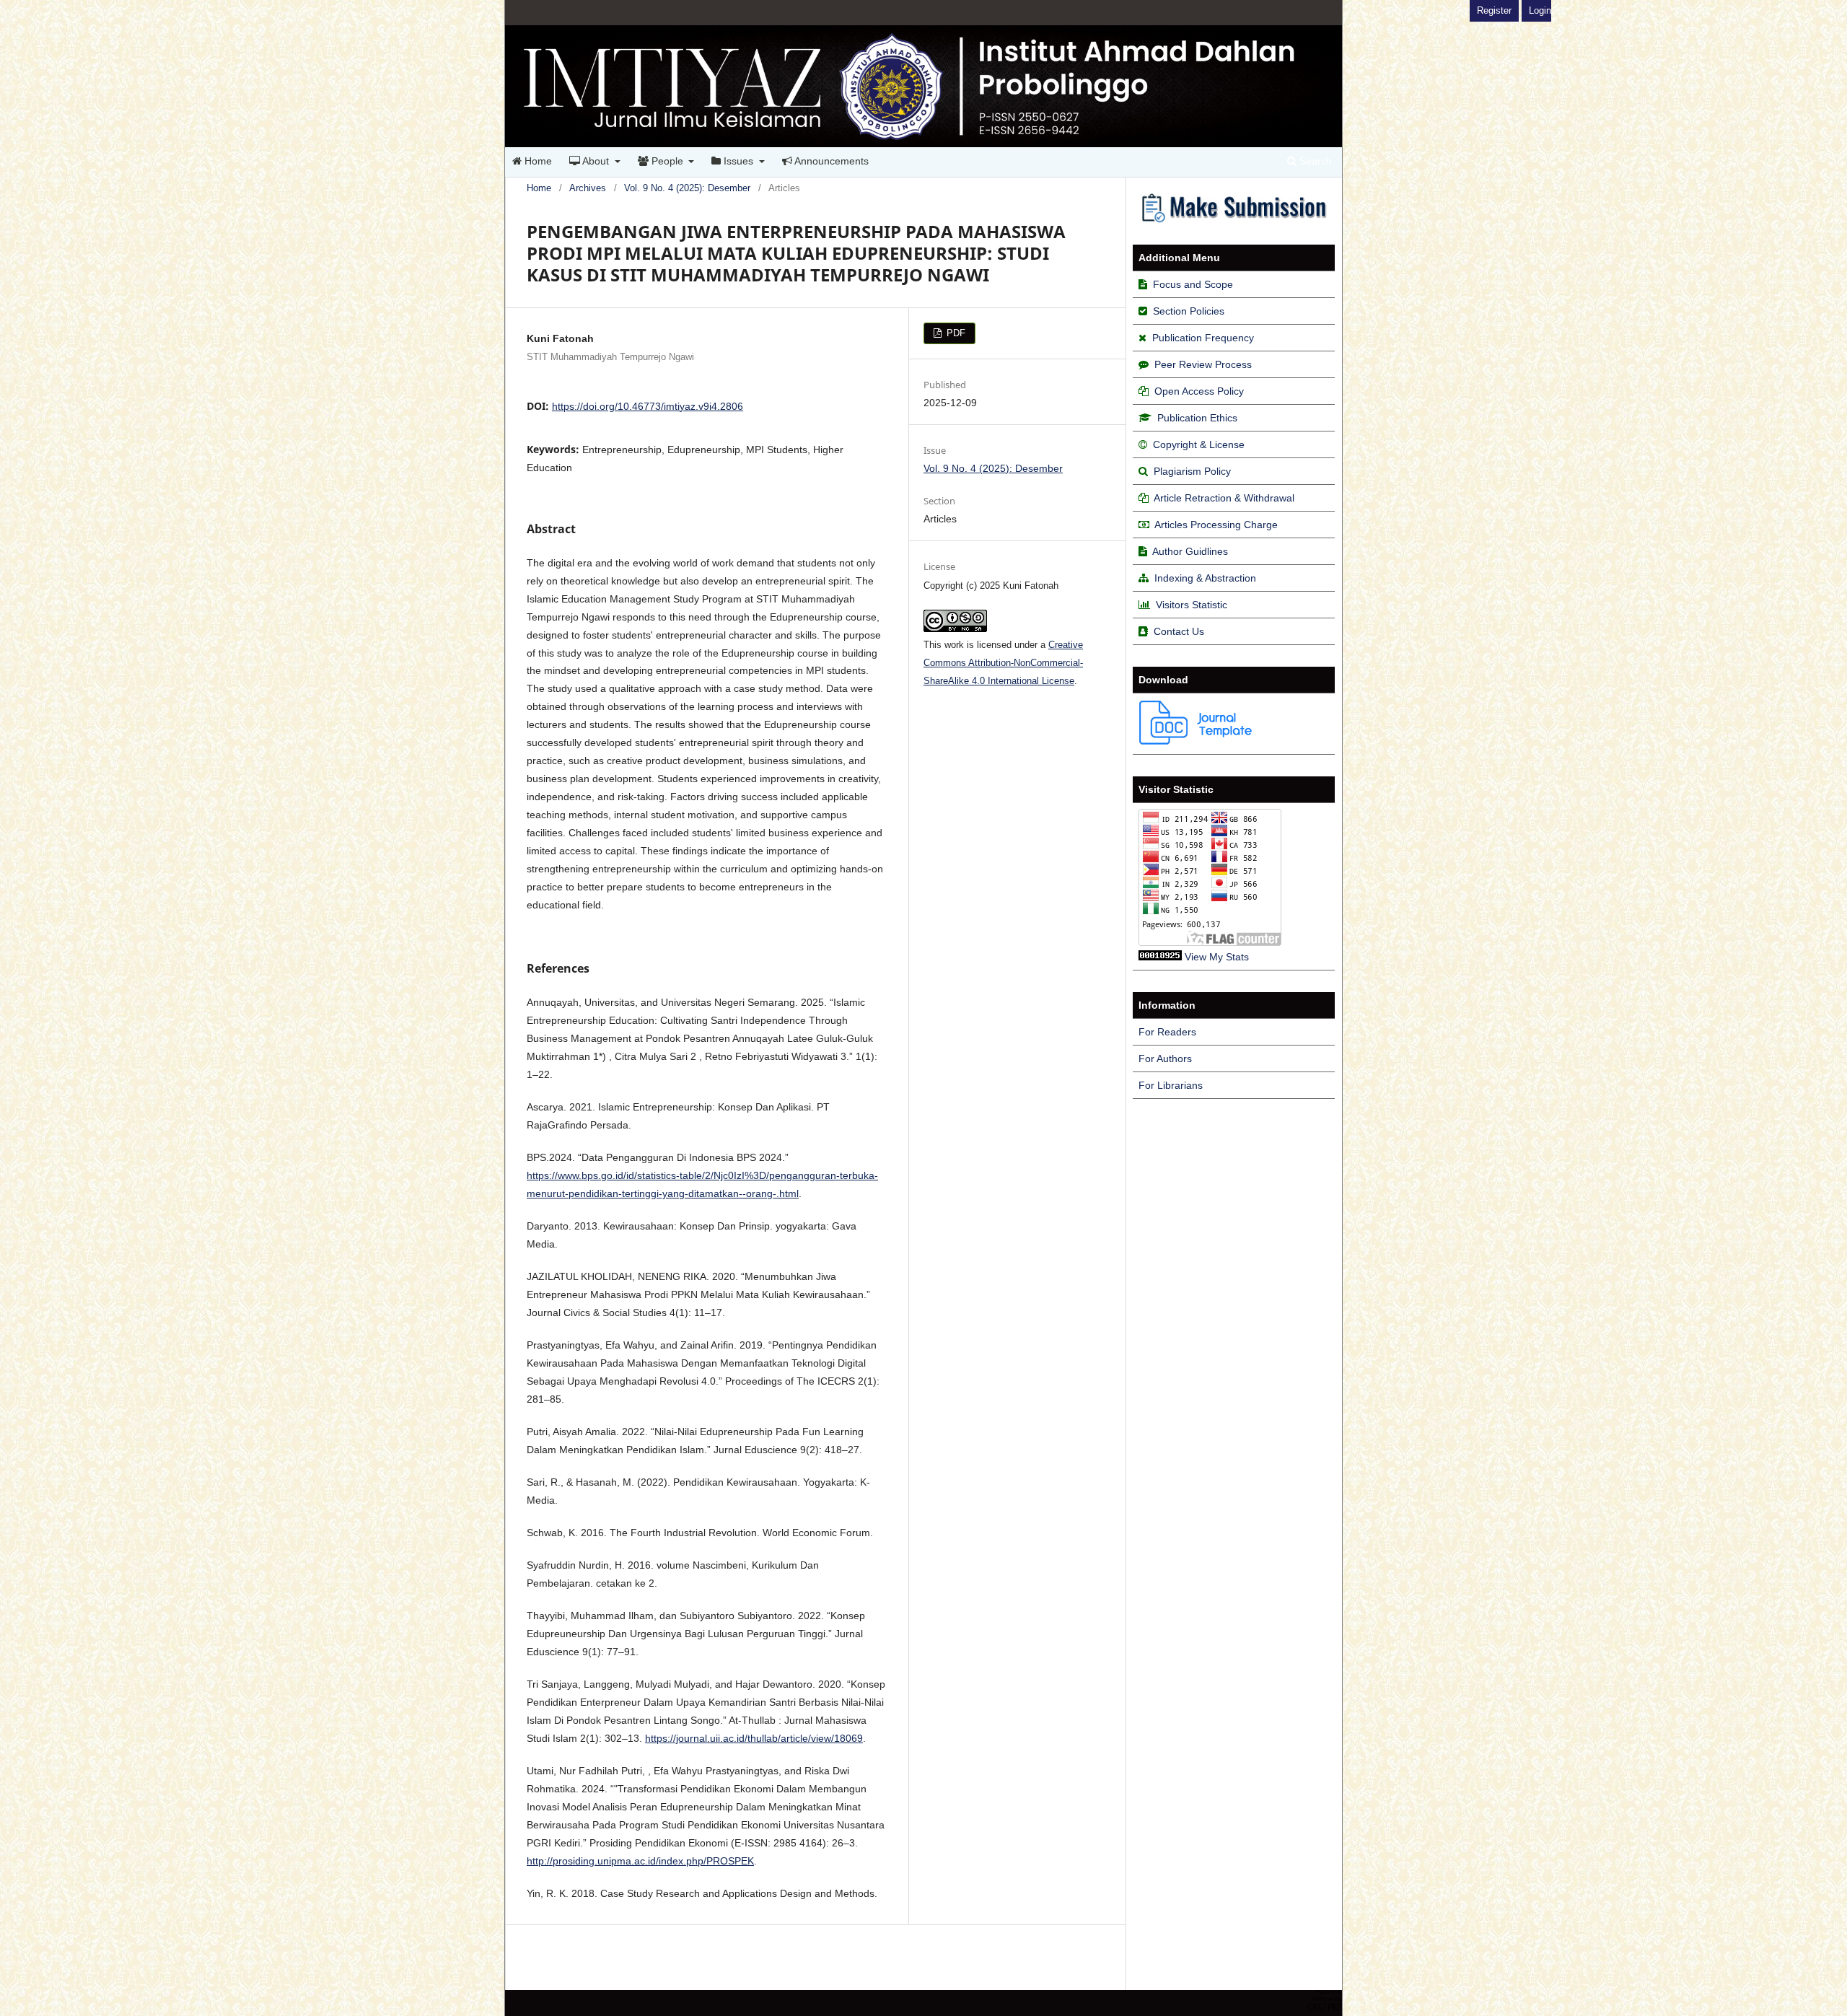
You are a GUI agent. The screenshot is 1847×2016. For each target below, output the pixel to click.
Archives (588, 188)
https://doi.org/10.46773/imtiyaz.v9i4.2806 (648, 406)
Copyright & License (1199, 444)
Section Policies (1189, 311)
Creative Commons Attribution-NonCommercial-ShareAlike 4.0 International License (1003, 663)
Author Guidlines (1190, 551)
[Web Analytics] (1160, 957)
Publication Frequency (1203, 338)
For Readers (1167, 1032)
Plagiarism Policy (1192, 471)
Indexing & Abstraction (1205, 578)
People (667, 161)
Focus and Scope (1193, 284)
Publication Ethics (1197, 418)
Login (1540, 10)
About (596, 161)
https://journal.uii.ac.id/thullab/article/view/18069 (754, 1738)
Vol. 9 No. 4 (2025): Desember (687, 188)
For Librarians (1171, 1085)
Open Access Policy (1199, 391)
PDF (955, 333)
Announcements (830, 161)
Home (537, 161)
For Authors (1165, 1059)
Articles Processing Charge (1215, 525)
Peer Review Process (1203, 364)
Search (1314, 161)
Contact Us (1179, 631)
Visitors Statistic (1192, 605)
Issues (738, 161)
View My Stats (1217, 957)
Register (1494, 10)
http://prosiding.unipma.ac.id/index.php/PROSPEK (640, 1861)
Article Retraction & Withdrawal (1224, 498)
